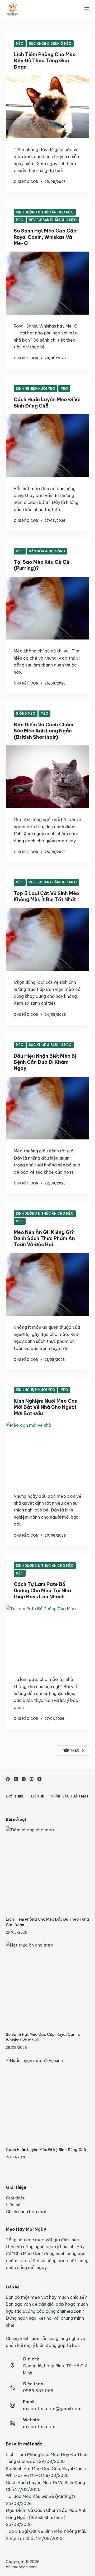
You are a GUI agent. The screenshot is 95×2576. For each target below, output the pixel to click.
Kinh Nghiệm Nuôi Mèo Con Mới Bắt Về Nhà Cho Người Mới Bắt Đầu (46, 1407)
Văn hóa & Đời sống (47, 551)
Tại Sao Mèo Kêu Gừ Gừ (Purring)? (41, 2496)
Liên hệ (38, 1796)
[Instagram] (24, 1779)
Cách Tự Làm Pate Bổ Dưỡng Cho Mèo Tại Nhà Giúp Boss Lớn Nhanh (42, 1590)
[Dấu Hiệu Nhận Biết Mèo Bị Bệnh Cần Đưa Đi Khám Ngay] (48, 1108)
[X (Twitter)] (16, 1779)
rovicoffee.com (39, 2427)
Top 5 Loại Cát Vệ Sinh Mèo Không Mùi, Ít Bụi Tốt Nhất (46, 896)
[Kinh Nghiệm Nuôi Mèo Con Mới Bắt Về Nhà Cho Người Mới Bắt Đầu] (48, 1453)
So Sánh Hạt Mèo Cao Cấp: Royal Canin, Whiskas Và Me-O (46, 237)
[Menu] (87, 9)
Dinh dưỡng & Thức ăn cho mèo (45, 212)
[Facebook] (8, 1779)
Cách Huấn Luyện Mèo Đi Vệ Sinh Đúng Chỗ (47, 402)
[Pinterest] (32, 1779)
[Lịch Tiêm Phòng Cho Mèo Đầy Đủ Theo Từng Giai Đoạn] (48, 107)
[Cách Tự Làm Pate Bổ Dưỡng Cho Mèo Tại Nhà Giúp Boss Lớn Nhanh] (48, 1637)
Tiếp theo (71, 1750)
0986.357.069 (38, 2391)
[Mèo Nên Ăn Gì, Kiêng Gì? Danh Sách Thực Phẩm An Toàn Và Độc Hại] (48, 1285)
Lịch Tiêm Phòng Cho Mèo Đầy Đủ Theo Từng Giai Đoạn (45, 61)
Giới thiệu (15, 1796)
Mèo (20, 44)
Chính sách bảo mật (70, 1796)
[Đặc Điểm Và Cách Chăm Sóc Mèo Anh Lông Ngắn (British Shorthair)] (48, 777)
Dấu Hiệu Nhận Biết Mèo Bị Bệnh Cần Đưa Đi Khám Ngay (45, 1062)
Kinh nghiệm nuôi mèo (35, 389)
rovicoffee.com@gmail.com (52, 2409)
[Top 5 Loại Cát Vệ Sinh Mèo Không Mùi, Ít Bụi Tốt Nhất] (48, 940)
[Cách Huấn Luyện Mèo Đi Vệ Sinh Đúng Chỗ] (48, 446)
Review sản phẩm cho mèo (53, 220)
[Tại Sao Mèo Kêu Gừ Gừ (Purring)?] (48, 608)
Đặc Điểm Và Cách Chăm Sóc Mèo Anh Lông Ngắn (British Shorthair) (44, 731)
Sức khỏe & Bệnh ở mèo (50, 44)
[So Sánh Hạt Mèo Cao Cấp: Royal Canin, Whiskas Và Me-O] (48, 283)
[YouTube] (39, 1779)
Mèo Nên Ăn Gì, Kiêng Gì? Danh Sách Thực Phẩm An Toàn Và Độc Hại (44, 1238)
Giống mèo (26, 714)
